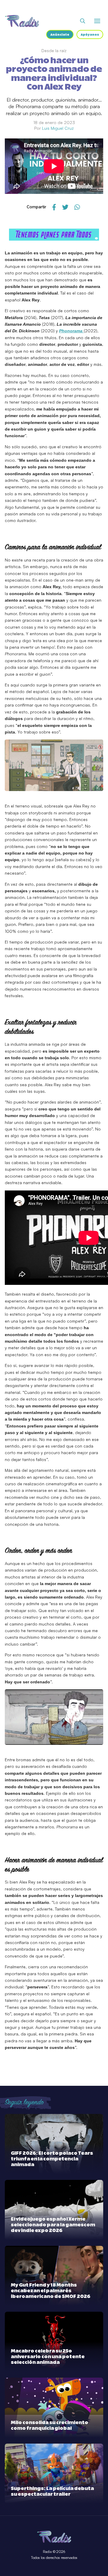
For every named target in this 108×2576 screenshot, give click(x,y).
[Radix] (22, 21)
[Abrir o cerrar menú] (97, 21)
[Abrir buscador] (83, 21)
